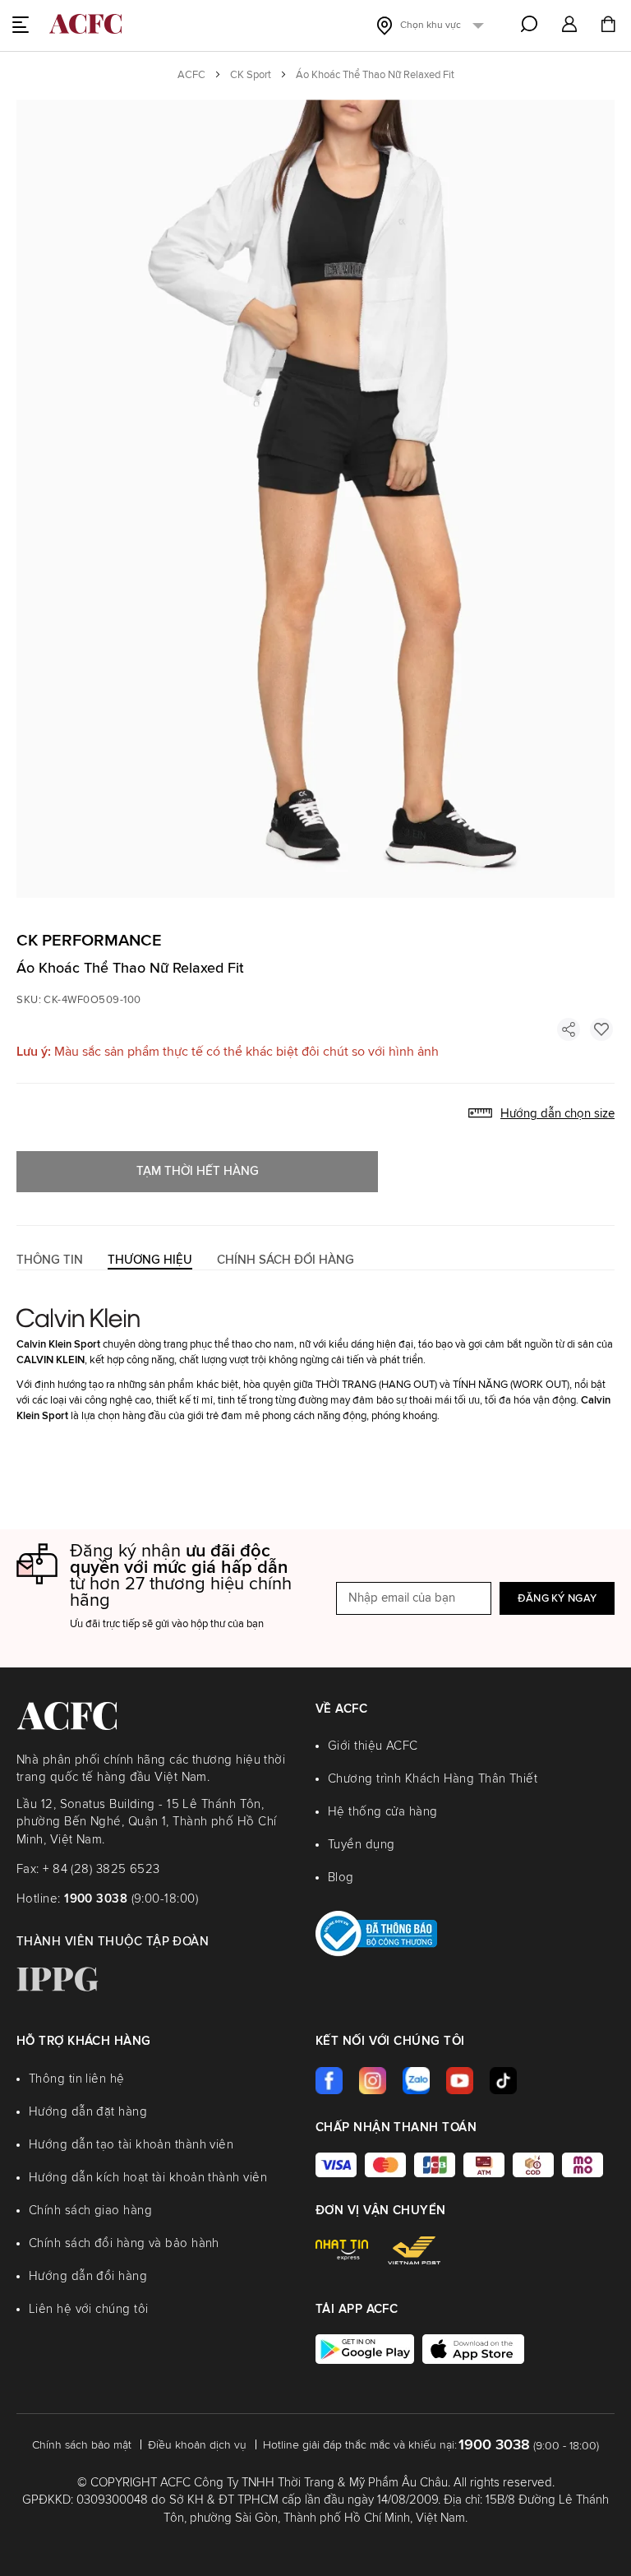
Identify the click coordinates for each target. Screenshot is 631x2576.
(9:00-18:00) (131, 1899)
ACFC (191, 75)
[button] (569, 25)
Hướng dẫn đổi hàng (88, 2276)
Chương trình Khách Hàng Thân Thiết (433, 1779)
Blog (341, 1878)
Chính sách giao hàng (90, 2211)
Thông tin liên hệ (77, 2079)
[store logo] (85, 24)
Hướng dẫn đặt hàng (88, 2112)
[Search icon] (529, 24)
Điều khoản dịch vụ (197, 2445)
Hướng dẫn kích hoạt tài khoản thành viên (148, 2178)
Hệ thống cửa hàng (383, 1812)
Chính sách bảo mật (82, 2445)
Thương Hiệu (150, 1260)
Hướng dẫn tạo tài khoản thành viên (131, 2145)
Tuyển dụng (362, 1845)
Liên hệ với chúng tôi (88, 2309)
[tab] (50, 1260)
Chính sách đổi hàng (286, 1260)
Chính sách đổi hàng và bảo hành (124, 2243)
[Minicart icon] (608, 26)
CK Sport (251, 75)
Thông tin (50, 1260)
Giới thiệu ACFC (373, 1746)
